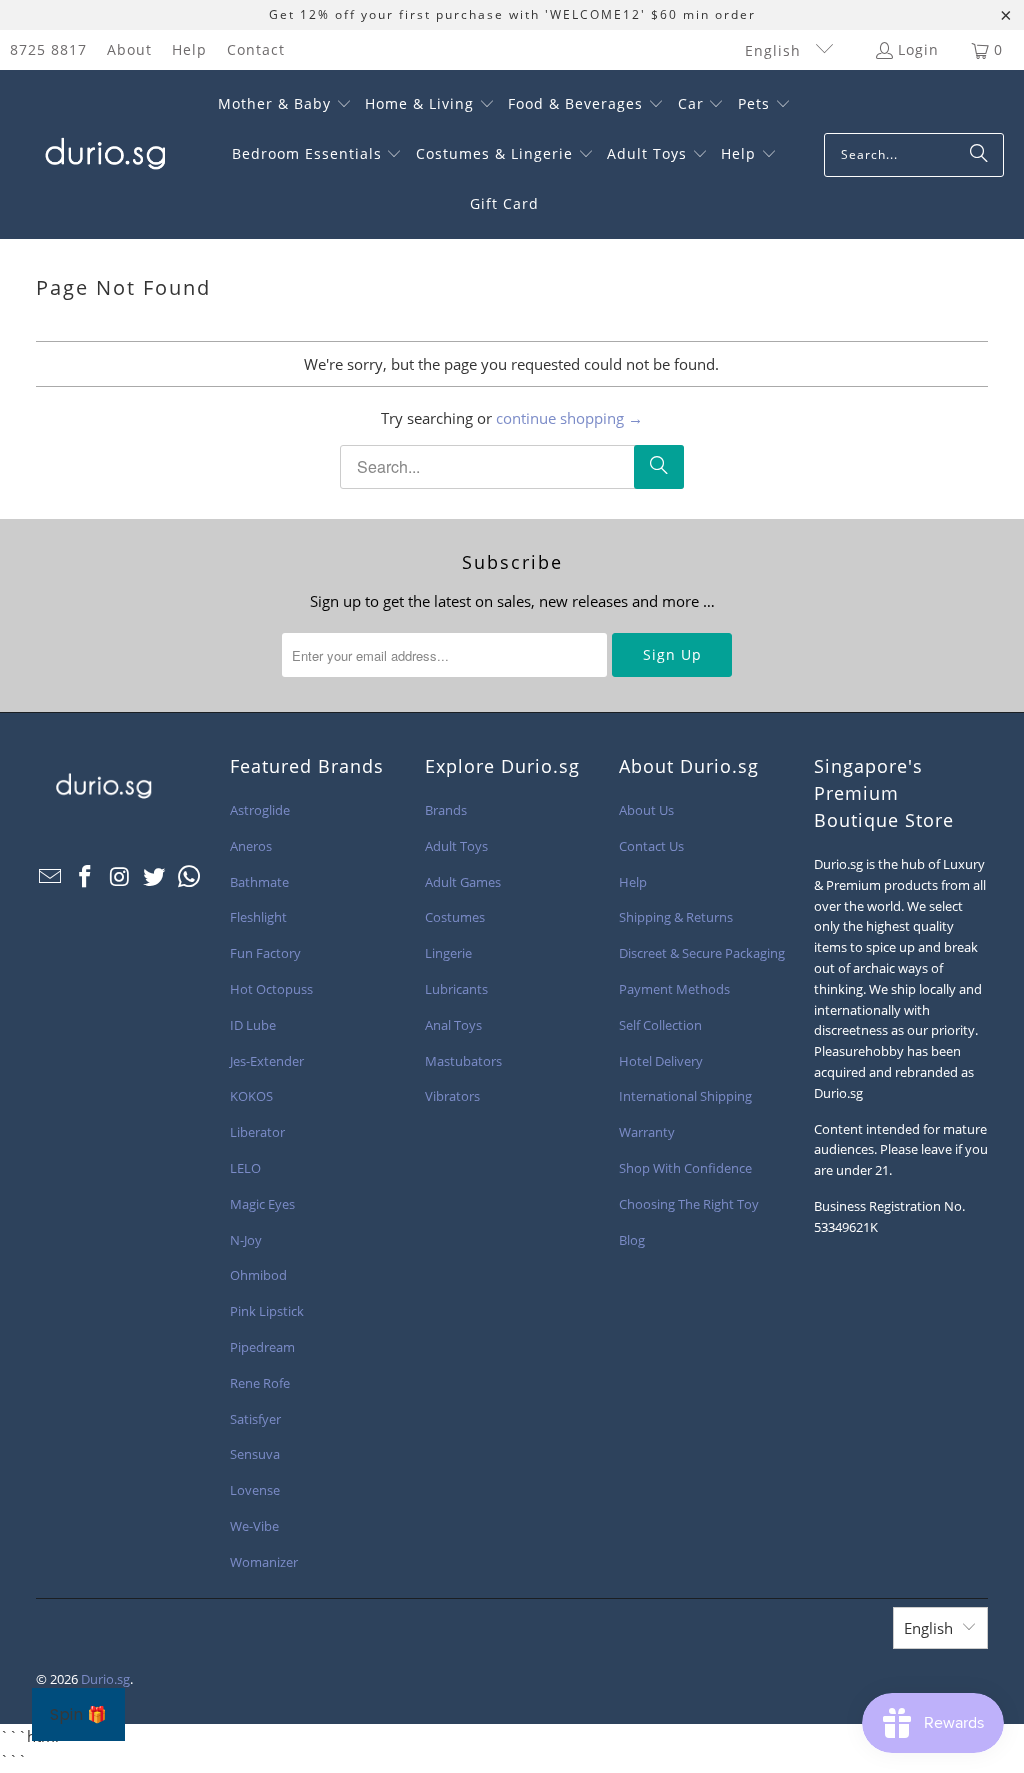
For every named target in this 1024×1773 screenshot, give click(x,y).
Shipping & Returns (676, 917)
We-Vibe (254, 1526)
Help (189, 49)
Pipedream (262, 1347)
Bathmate (259, 882)
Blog (632, 1240)
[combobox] (914, 155)
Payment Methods (674, 989)
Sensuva (255, 1454)
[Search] (979, 155)
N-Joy (246, 1240)
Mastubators (463, 1061)
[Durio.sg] (102, 155)
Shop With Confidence (685, 1168)
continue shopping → (569, 418)
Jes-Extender (267, 1061)
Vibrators (452, 1096)
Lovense (255, 1490)
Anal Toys (453, 1025)
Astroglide (260, 810)
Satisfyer (255, 1419)
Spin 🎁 (78, 1714)
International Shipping (685, 1096)
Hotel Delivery (661, 1061)
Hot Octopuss (271, 989)
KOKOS (251, 1096)
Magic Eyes (262, 1204)
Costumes (455, 917)
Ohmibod (258, 1275)
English (775, 50)
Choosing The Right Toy (689, 1204)
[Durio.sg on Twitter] (155, 877)
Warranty (647, 1132)
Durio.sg (105, 1679)
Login (918, 49)
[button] (285, 105)
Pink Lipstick (267, 1311)
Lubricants (456, 989)
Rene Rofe (260, 1383)
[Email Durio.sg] (51, 877)
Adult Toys (456, 846)
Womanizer (264, 1562)
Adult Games (463, 882)
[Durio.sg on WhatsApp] (189, 877)
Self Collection (660, 1025)
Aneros (251, 846)
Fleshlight (258, 917)
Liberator (257, 1132)
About (129, 49)
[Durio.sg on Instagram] (120, 877)
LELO (245, 1168)
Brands (446, 810)
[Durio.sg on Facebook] (85, 877)
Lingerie (448, 953)
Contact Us (651, 846)
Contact (256, 49)
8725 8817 (48, 49)
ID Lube (253, 1025)
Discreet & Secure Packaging (702, 953)
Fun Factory (265, 953)
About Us (646, 810)
